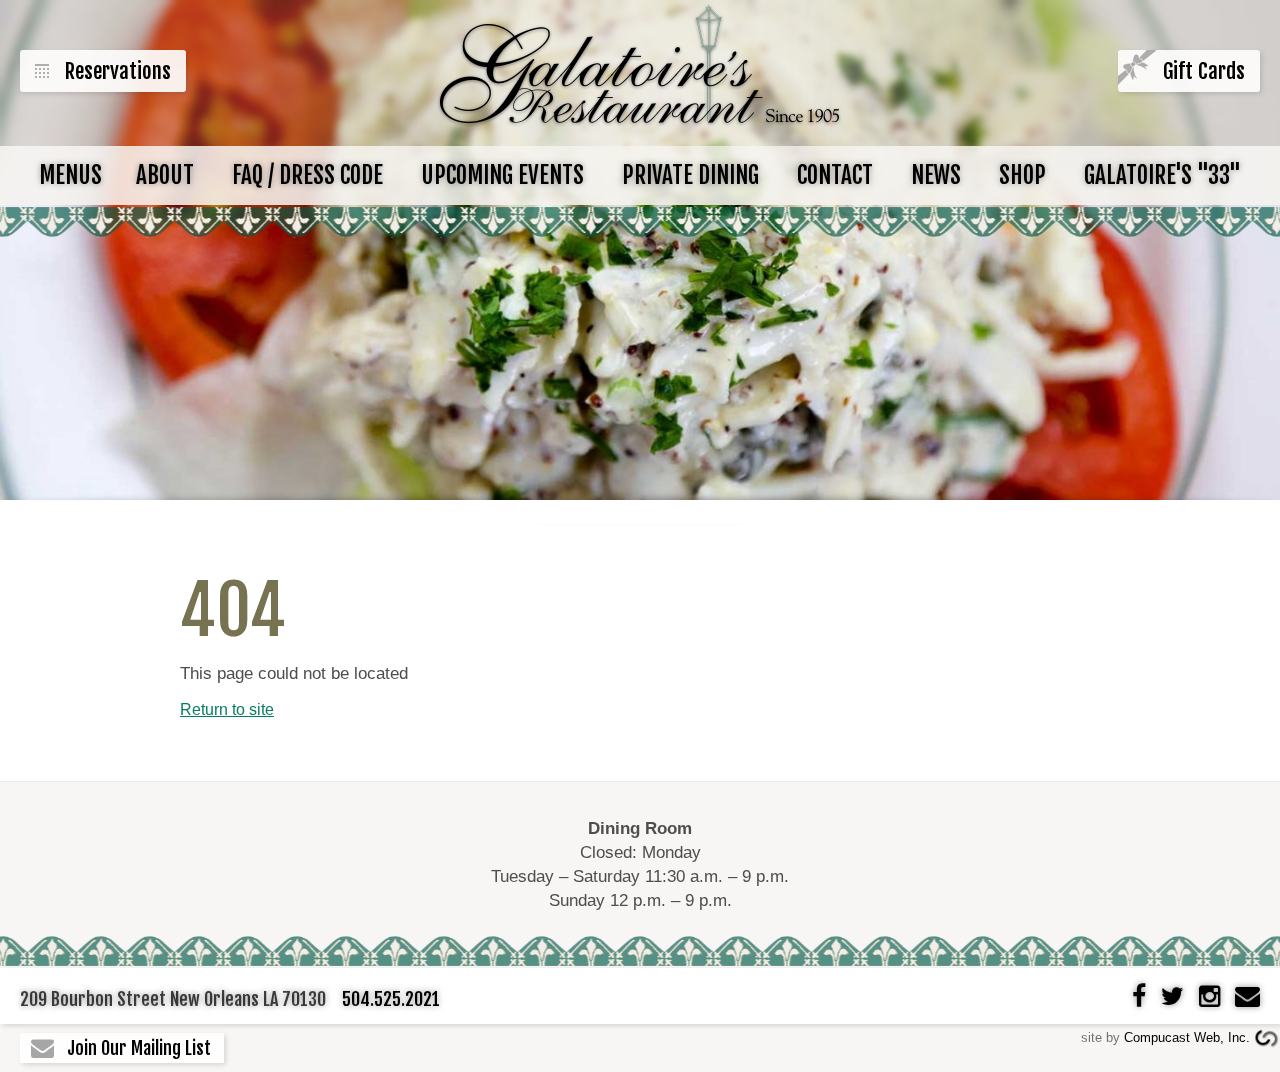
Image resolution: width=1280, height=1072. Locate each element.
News (936, 175)
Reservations (118, 71)
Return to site (227, 709)
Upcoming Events (502, 175)
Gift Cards (1204, 71)
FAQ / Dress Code (307, 175)
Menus (70, 175)
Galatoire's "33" (1162, 175)
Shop (1022, 175)
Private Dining (690, 175)
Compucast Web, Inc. (1187, 1037)
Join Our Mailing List (139, 1048)
